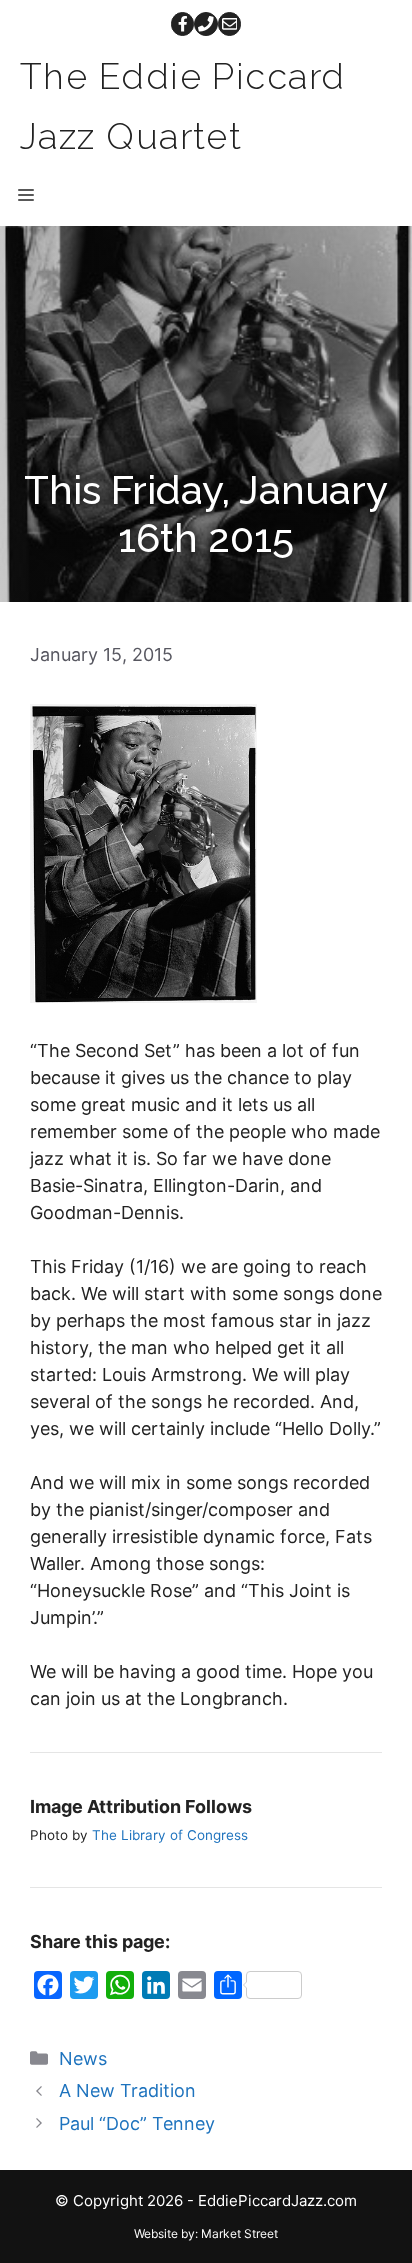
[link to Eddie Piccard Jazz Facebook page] (183, 24)
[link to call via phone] (206, 24)
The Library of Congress (170, 1835)
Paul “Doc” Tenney (137, 2123)
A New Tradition (127, 2090)
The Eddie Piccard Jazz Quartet (182, 106)
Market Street (239, 2233)
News (83, 2058)
